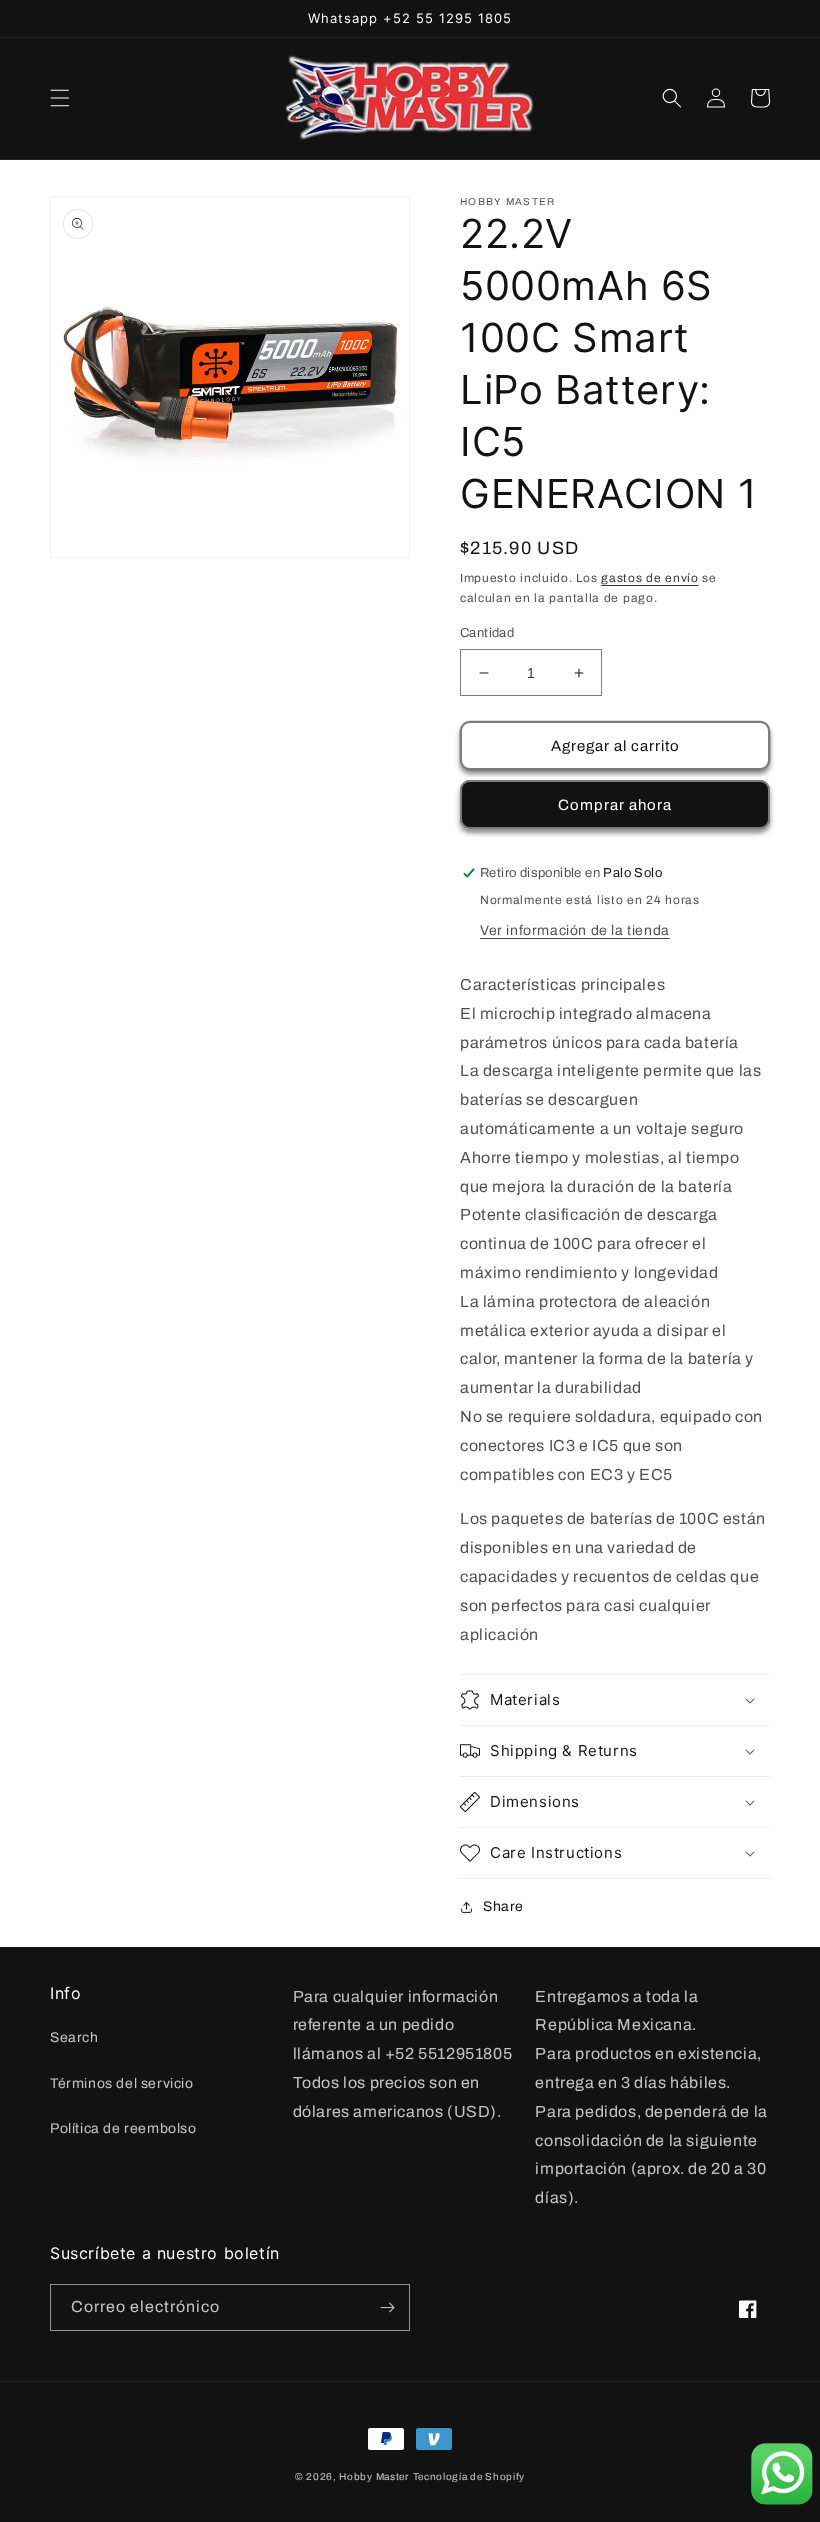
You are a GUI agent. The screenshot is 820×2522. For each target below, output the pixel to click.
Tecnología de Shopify (469, 2476)
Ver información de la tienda (575, 930)
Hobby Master (373, 2476)
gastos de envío (650, 578)
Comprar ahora (615, 805)
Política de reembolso (123, 2128)
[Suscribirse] (387, 2307)
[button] (60, 98)
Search (74, 2037)
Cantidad (487, 633)
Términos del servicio (122, 2083)
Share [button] (503, 1906)
